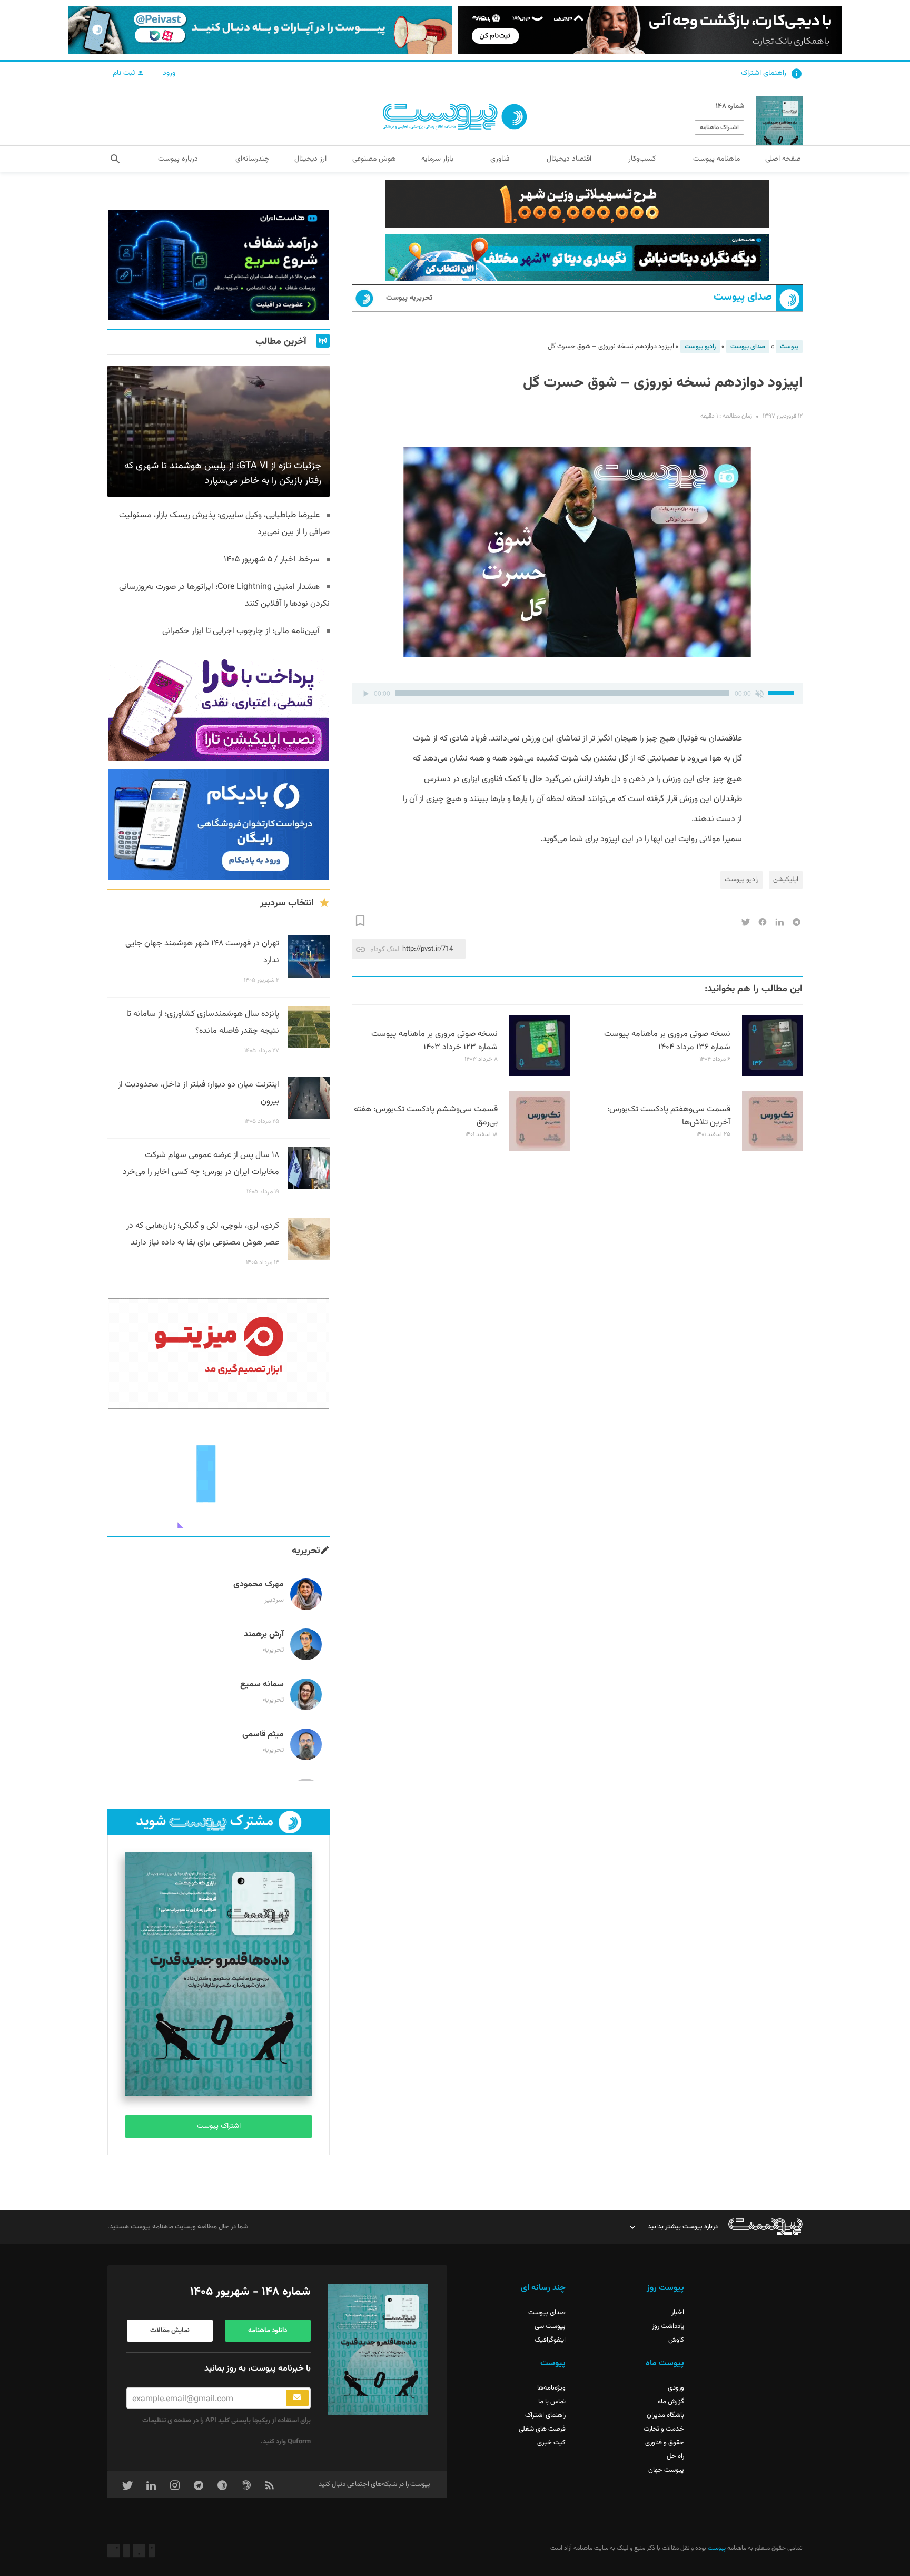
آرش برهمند (264, 1635)
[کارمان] (219, 1473)
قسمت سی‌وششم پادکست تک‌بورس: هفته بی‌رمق (426, 1116)
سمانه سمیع (262, 1685)
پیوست (789, 347)
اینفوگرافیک (550, 2340)
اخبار (678, 2313)
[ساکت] (759, 693)
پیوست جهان (666, 2470)
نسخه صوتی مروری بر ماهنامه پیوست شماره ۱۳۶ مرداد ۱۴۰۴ (667, 1041)
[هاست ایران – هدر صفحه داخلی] (577, 258)
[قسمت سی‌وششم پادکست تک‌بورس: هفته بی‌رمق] (540, 1150)
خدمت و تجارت (664, 2429)
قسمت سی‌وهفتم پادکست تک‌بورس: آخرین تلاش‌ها (669, 1116)
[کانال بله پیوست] (260, 30)
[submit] (297, 2398)
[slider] (783, 692)
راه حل (675, 2456)
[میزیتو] (219, 1354)
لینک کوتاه (385, 949)
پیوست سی (550, 2326)
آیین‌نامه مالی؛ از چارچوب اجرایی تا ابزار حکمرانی (241, 631)
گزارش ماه (671, 2402)
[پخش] (365, 693)
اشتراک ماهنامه (719, 127)
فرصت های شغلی (542, 2429)
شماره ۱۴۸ (730, 106)
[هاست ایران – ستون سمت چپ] (219, 265)
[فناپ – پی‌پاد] (219, 825)
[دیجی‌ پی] (650, 30)
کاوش (676, 2340)
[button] (115, 159)
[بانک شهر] (577, 204)
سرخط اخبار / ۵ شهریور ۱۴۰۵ (272, 560)
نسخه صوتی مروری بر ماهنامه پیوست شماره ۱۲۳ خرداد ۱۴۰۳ (434, 1041)
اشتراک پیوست (219, 2126)
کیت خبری (551, 2443)
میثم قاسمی (263, 1735)
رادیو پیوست (700, 347)
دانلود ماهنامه (268, 2331)
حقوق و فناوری (665, 2443)
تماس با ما (552, 2402)
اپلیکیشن (786, 880)
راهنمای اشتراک (764, 73)
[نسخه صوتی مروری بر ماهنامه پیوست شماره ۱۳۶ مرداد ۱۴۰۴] (772, 1074)
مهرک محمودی (259, 1585)
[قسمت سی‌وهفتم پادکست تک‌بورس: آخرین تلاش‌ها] (772, 1150)
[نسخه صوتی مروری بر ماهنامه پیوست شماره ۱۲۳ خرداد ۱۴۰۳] (540, 1074)
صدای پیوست (743, 297)
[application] (577, 693)
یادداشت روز (668, 2326)
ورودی (676, 2388)
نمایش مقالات (170, 2331)
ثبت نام (125, 73)
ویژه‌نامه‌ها (551, 2388)
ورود (169, 73)
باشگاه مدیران (665, 2415)
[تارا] (219, 706)
